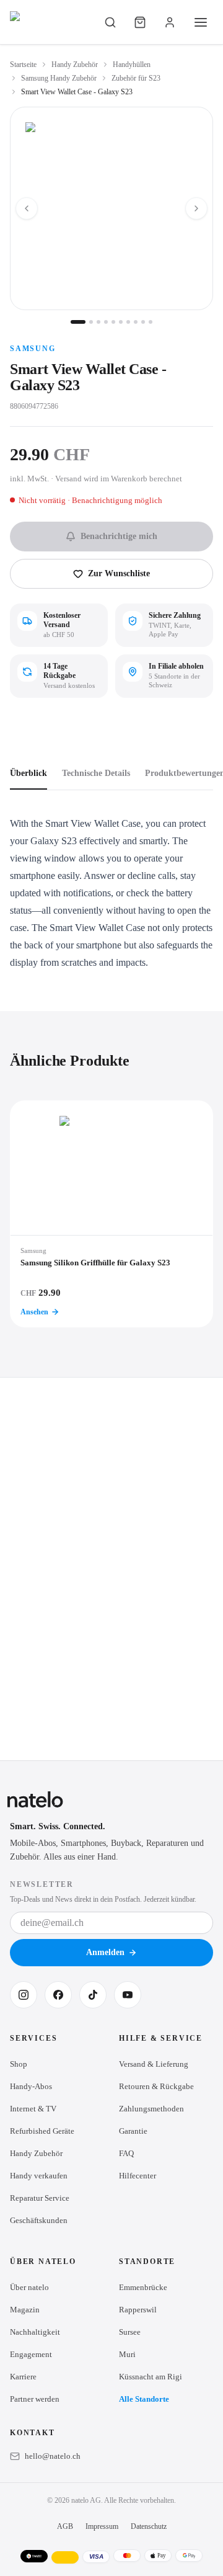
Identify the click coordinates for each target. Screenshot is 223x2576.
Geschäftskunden (39, 2220)
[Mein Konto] (170, 22)
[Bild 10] (151, 322)
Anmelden (105, 1952)
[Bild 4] (106, 322)
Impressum (102, 2526)
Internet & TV (33, 2109)
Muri (127, 2354)
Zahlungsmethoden (151, 2109)
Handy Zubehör (75, 65)
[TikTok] (93, 1995)
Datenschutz (149, 2526)
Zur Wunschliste (119, 573)
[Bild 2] (91, 322)
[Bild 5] (113, 322)
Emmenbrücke (143, 2287)
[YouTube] (128, 1995)
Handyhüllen (132, 65)
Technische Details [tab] (96, 773)
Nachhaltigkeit (35, 2332)
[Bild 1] (78, 322)
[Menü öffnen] (201, 22)
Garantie (133, 2131)
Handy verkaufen (39, 2176)
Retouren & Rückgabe (156, 2086)
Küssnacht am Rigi (151, 2377)
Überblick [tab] (28, 773)
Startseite (23, 65)
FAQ (126, 2153)
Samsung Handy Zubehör (59, 78)
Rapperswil (138, 2310)
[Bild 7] (128, 322)
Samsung (33, 349)
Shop (19, 2064)
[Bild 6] (121, 322)
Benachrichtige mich (119, 536)
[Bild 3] (98, 322)
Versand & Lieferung (154, 2064)
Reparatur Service (40, 2198)
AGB (65, 2526)
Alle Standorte (144, 2399)
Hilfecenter (138, 2176)
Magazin (25, 2310)
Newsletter (42, 1884)
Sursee (130, 2332)
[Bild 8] (136, 322)
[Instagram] (24, 1995)
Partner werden (35, 2399)
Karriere (23, 2377)
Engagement (31, 2354)
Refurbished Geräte (42, 2131)
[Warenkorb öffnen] (140, 22)
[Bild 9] (143, 322)
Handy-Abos (31, 2086)
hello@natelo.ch (53, 2456)
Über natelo (29, 2287)
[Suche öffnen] (110, 22)
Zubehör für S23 (136, 78)
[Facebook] (58, 1995)
